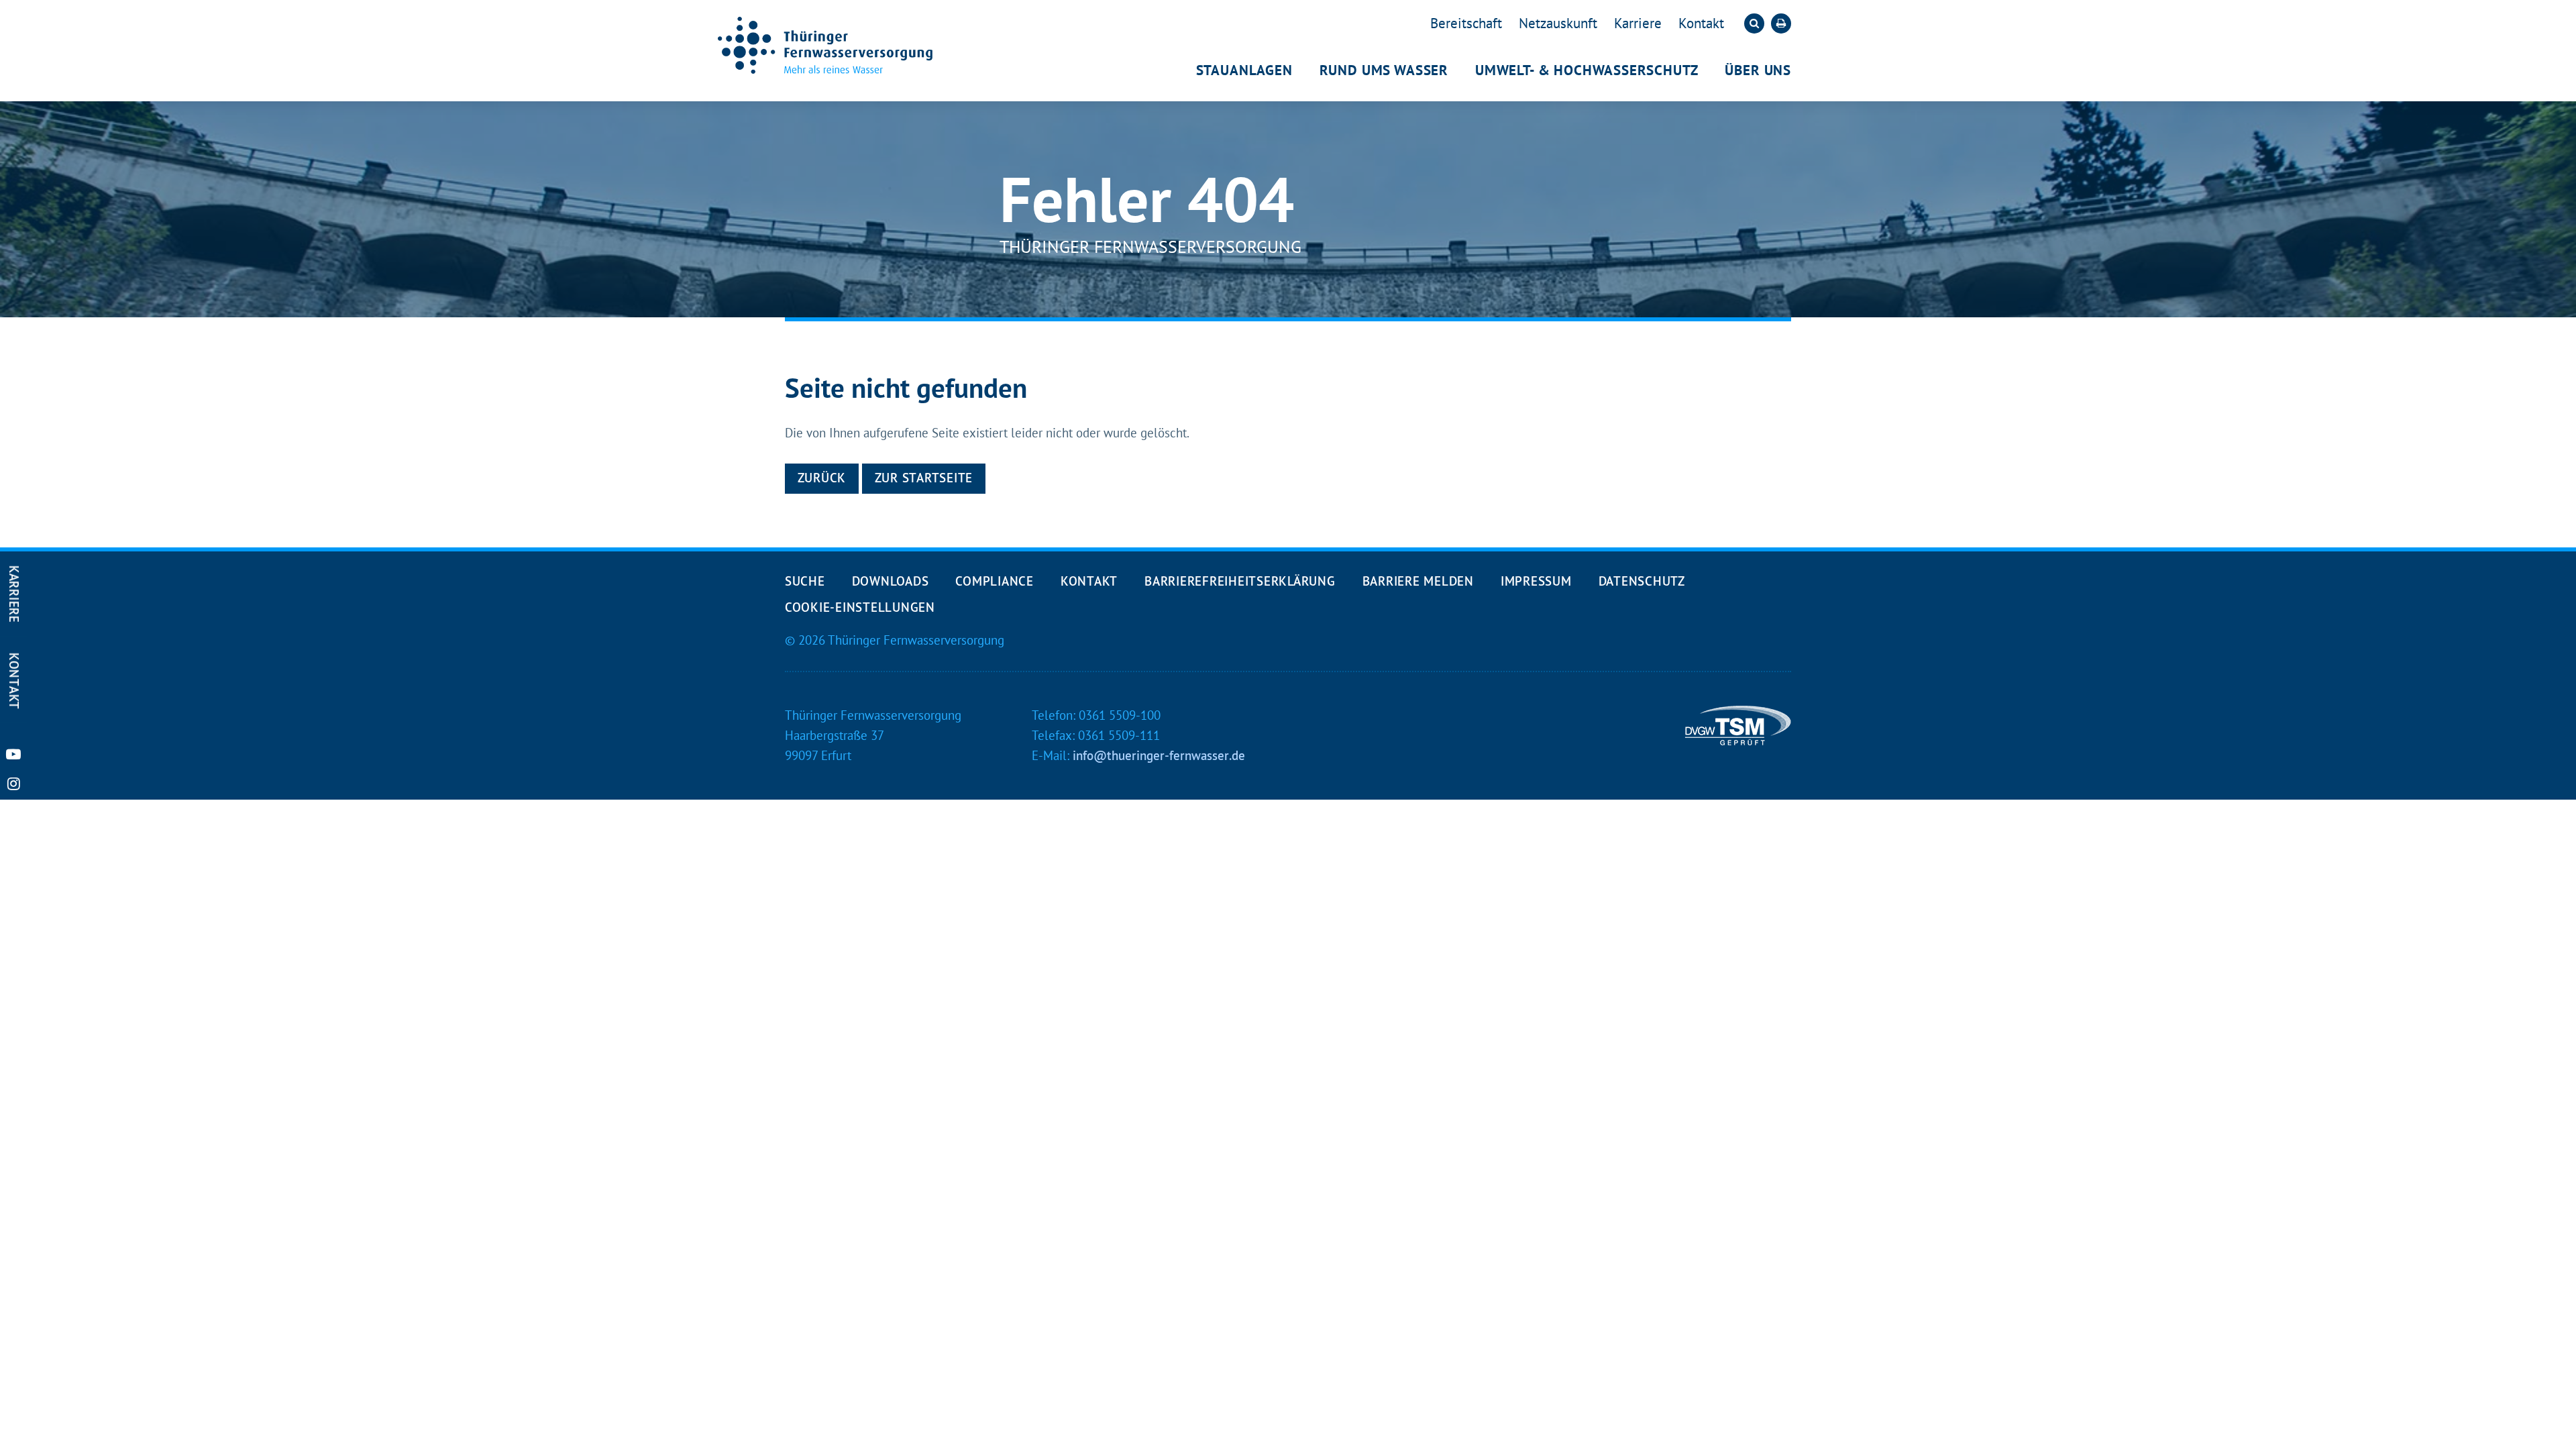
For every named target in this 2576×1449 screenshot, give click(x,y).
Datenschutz (1642, 581)
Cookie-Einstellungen (860, 607)
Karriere (1638, 23)
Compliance (994, 581)
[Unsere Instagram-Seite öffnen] (13, 784)
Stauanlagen (1244, 70)
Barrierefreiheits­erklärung (1240, 581)
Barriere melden (1418, 581)
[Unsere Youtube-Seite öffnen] (13, 754)
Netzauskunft (1558, 23)
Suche (805, 581)
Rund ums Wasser (1384, 70)
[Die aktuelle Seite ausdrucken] (1781, 23)
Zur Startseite (924, 478)
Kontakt (1701, 23)
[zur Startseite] (825, 45)
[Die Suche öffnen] (1754, 23)
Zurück (822, 478)
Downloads (891, 581)
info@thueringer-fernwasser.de (1159, 755)
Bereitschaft (1466, 23)
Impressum (1536, 581)
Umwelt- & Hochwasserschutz (1587, 70)
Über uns (1758, 70)
